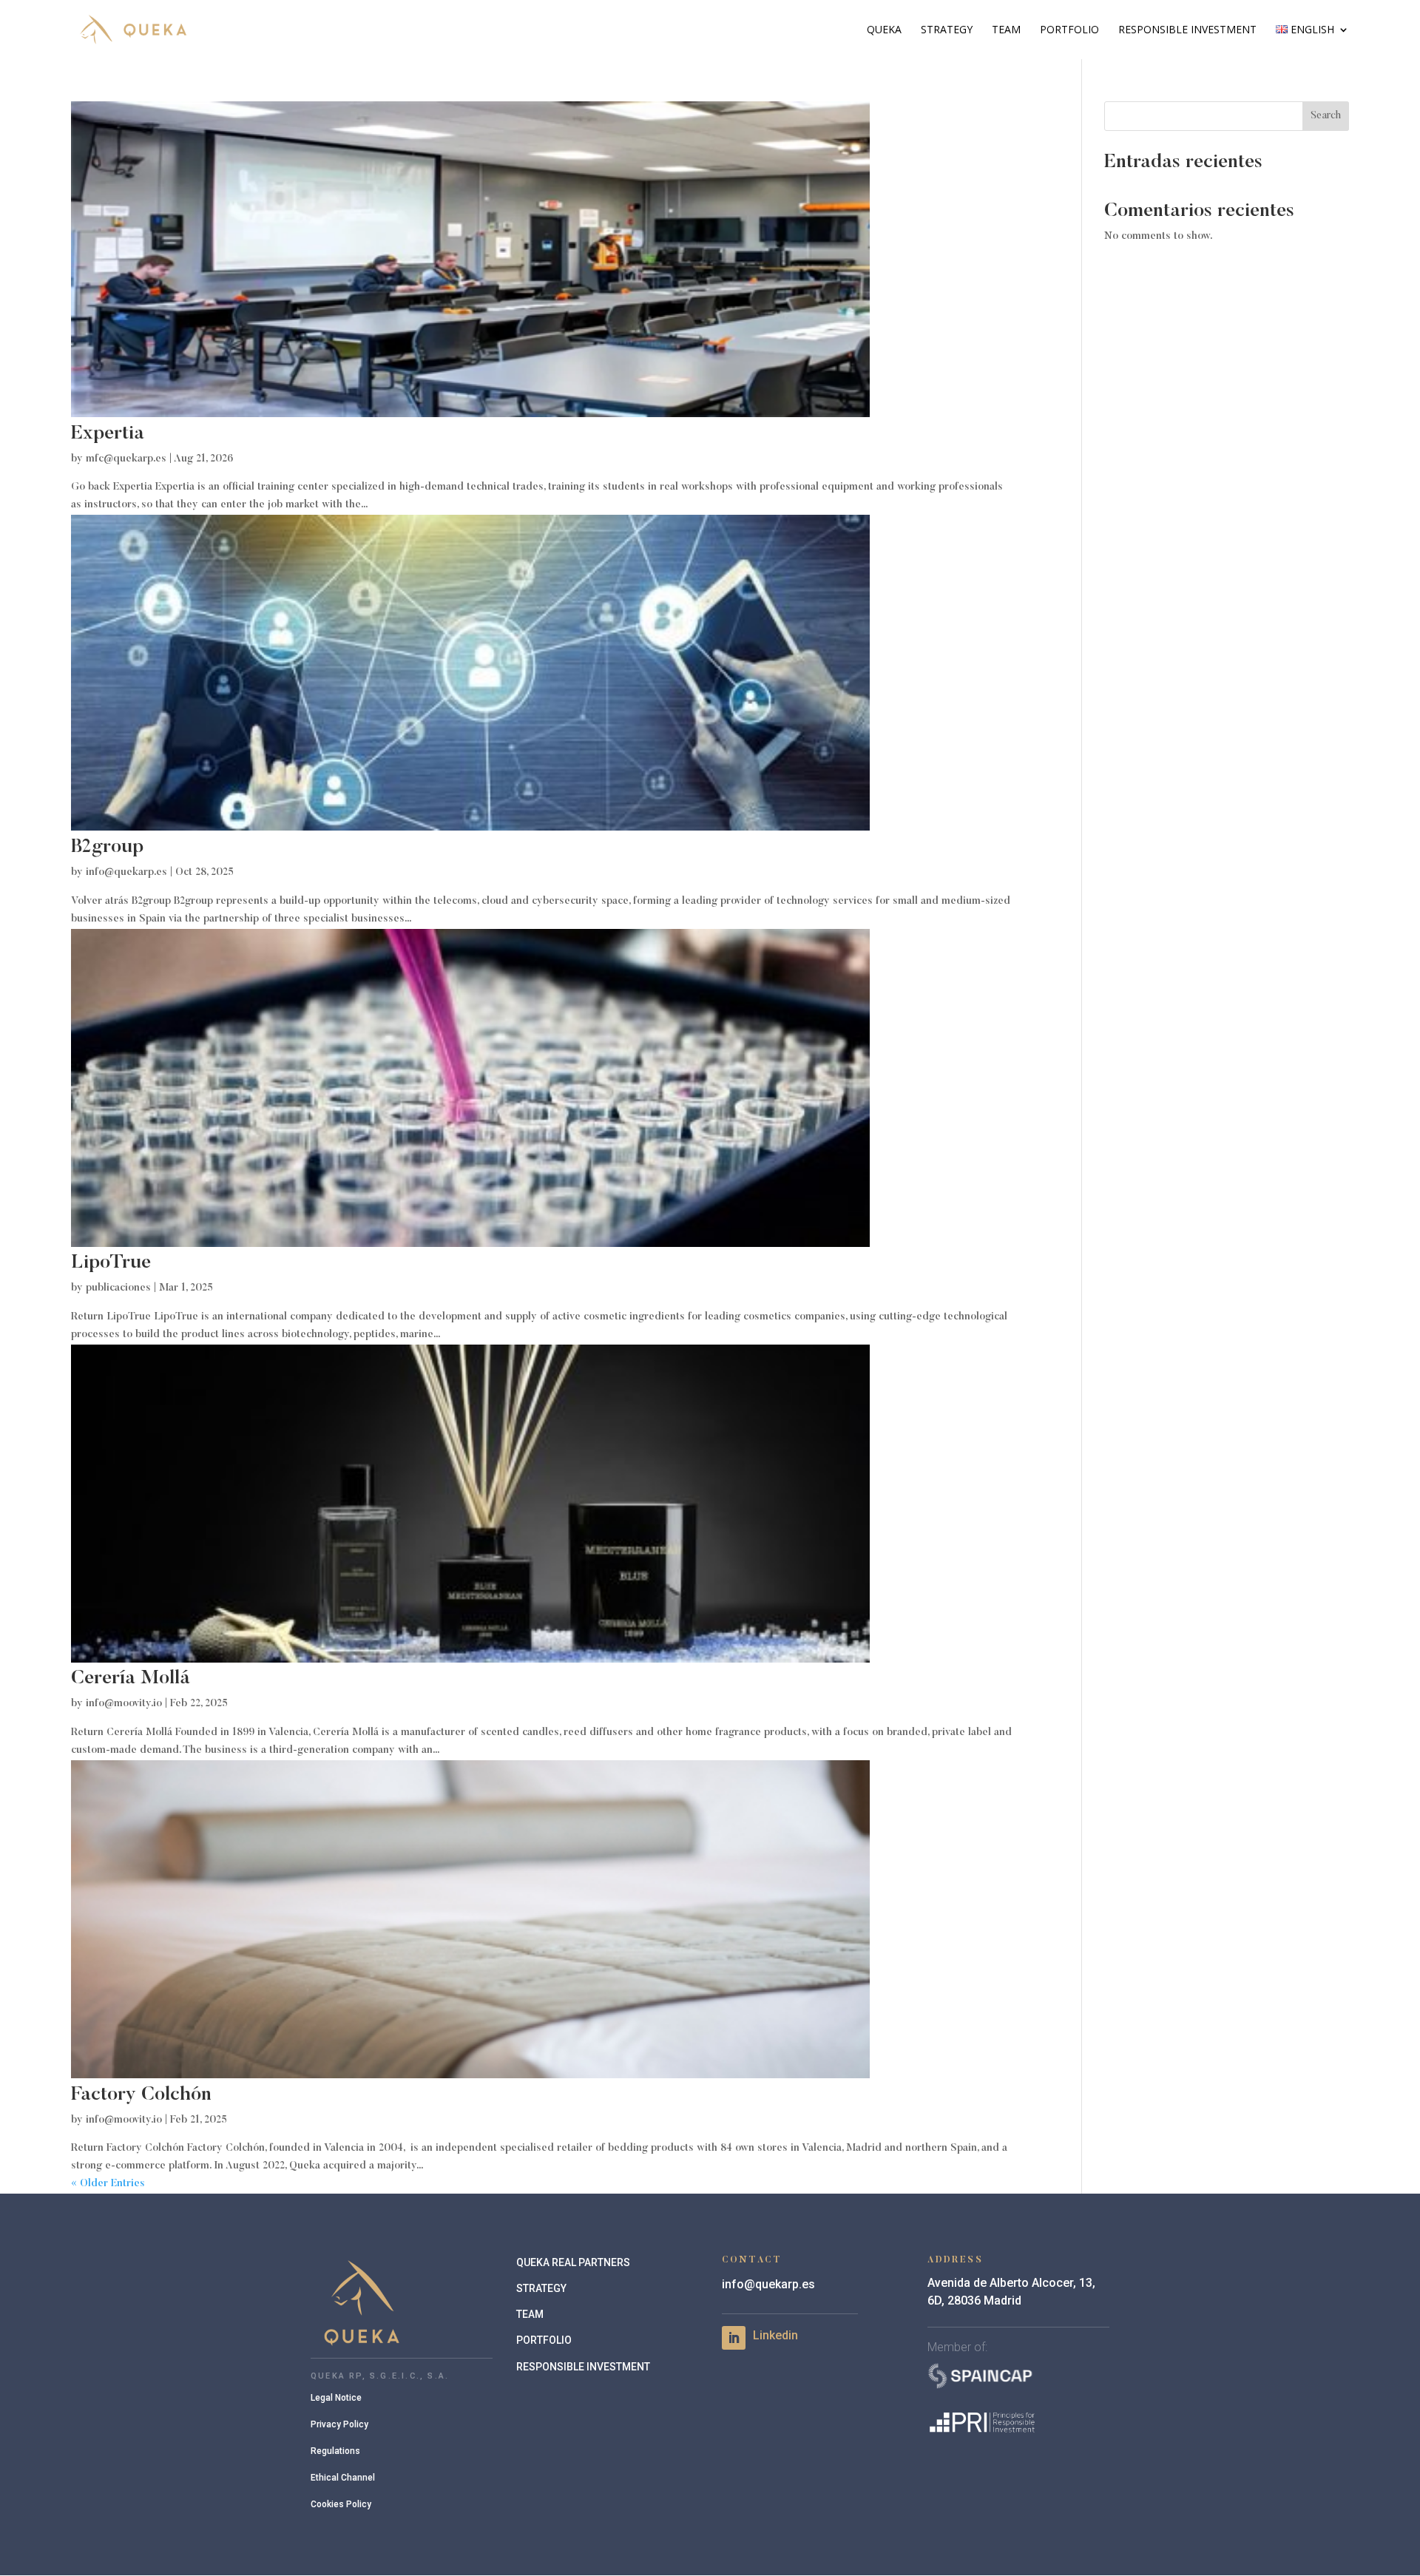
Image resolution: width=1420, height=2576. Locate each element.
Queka (884, 30)
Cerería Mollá (131, 1679)
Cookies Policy (341, 2504)
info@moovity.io (124, 1704)
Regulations (335, 2451)
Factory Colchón (141, 2095)
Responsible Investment (1187, 30)
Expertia (108, 434)
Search (1326, 116)
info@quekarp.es (126, 873)
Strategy (947, 30)
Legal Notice (336, 2398)
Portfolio (1069, 30)
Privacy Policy (339, 2424)
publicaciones (118, 1288)
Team (1006, 30)
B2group (107, 848)
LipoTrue (111, 1263)
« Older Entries (108, 2184)
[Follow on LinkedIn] (734, 2338)
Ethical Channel (343, 2478)
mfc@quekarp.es (126, 459)
